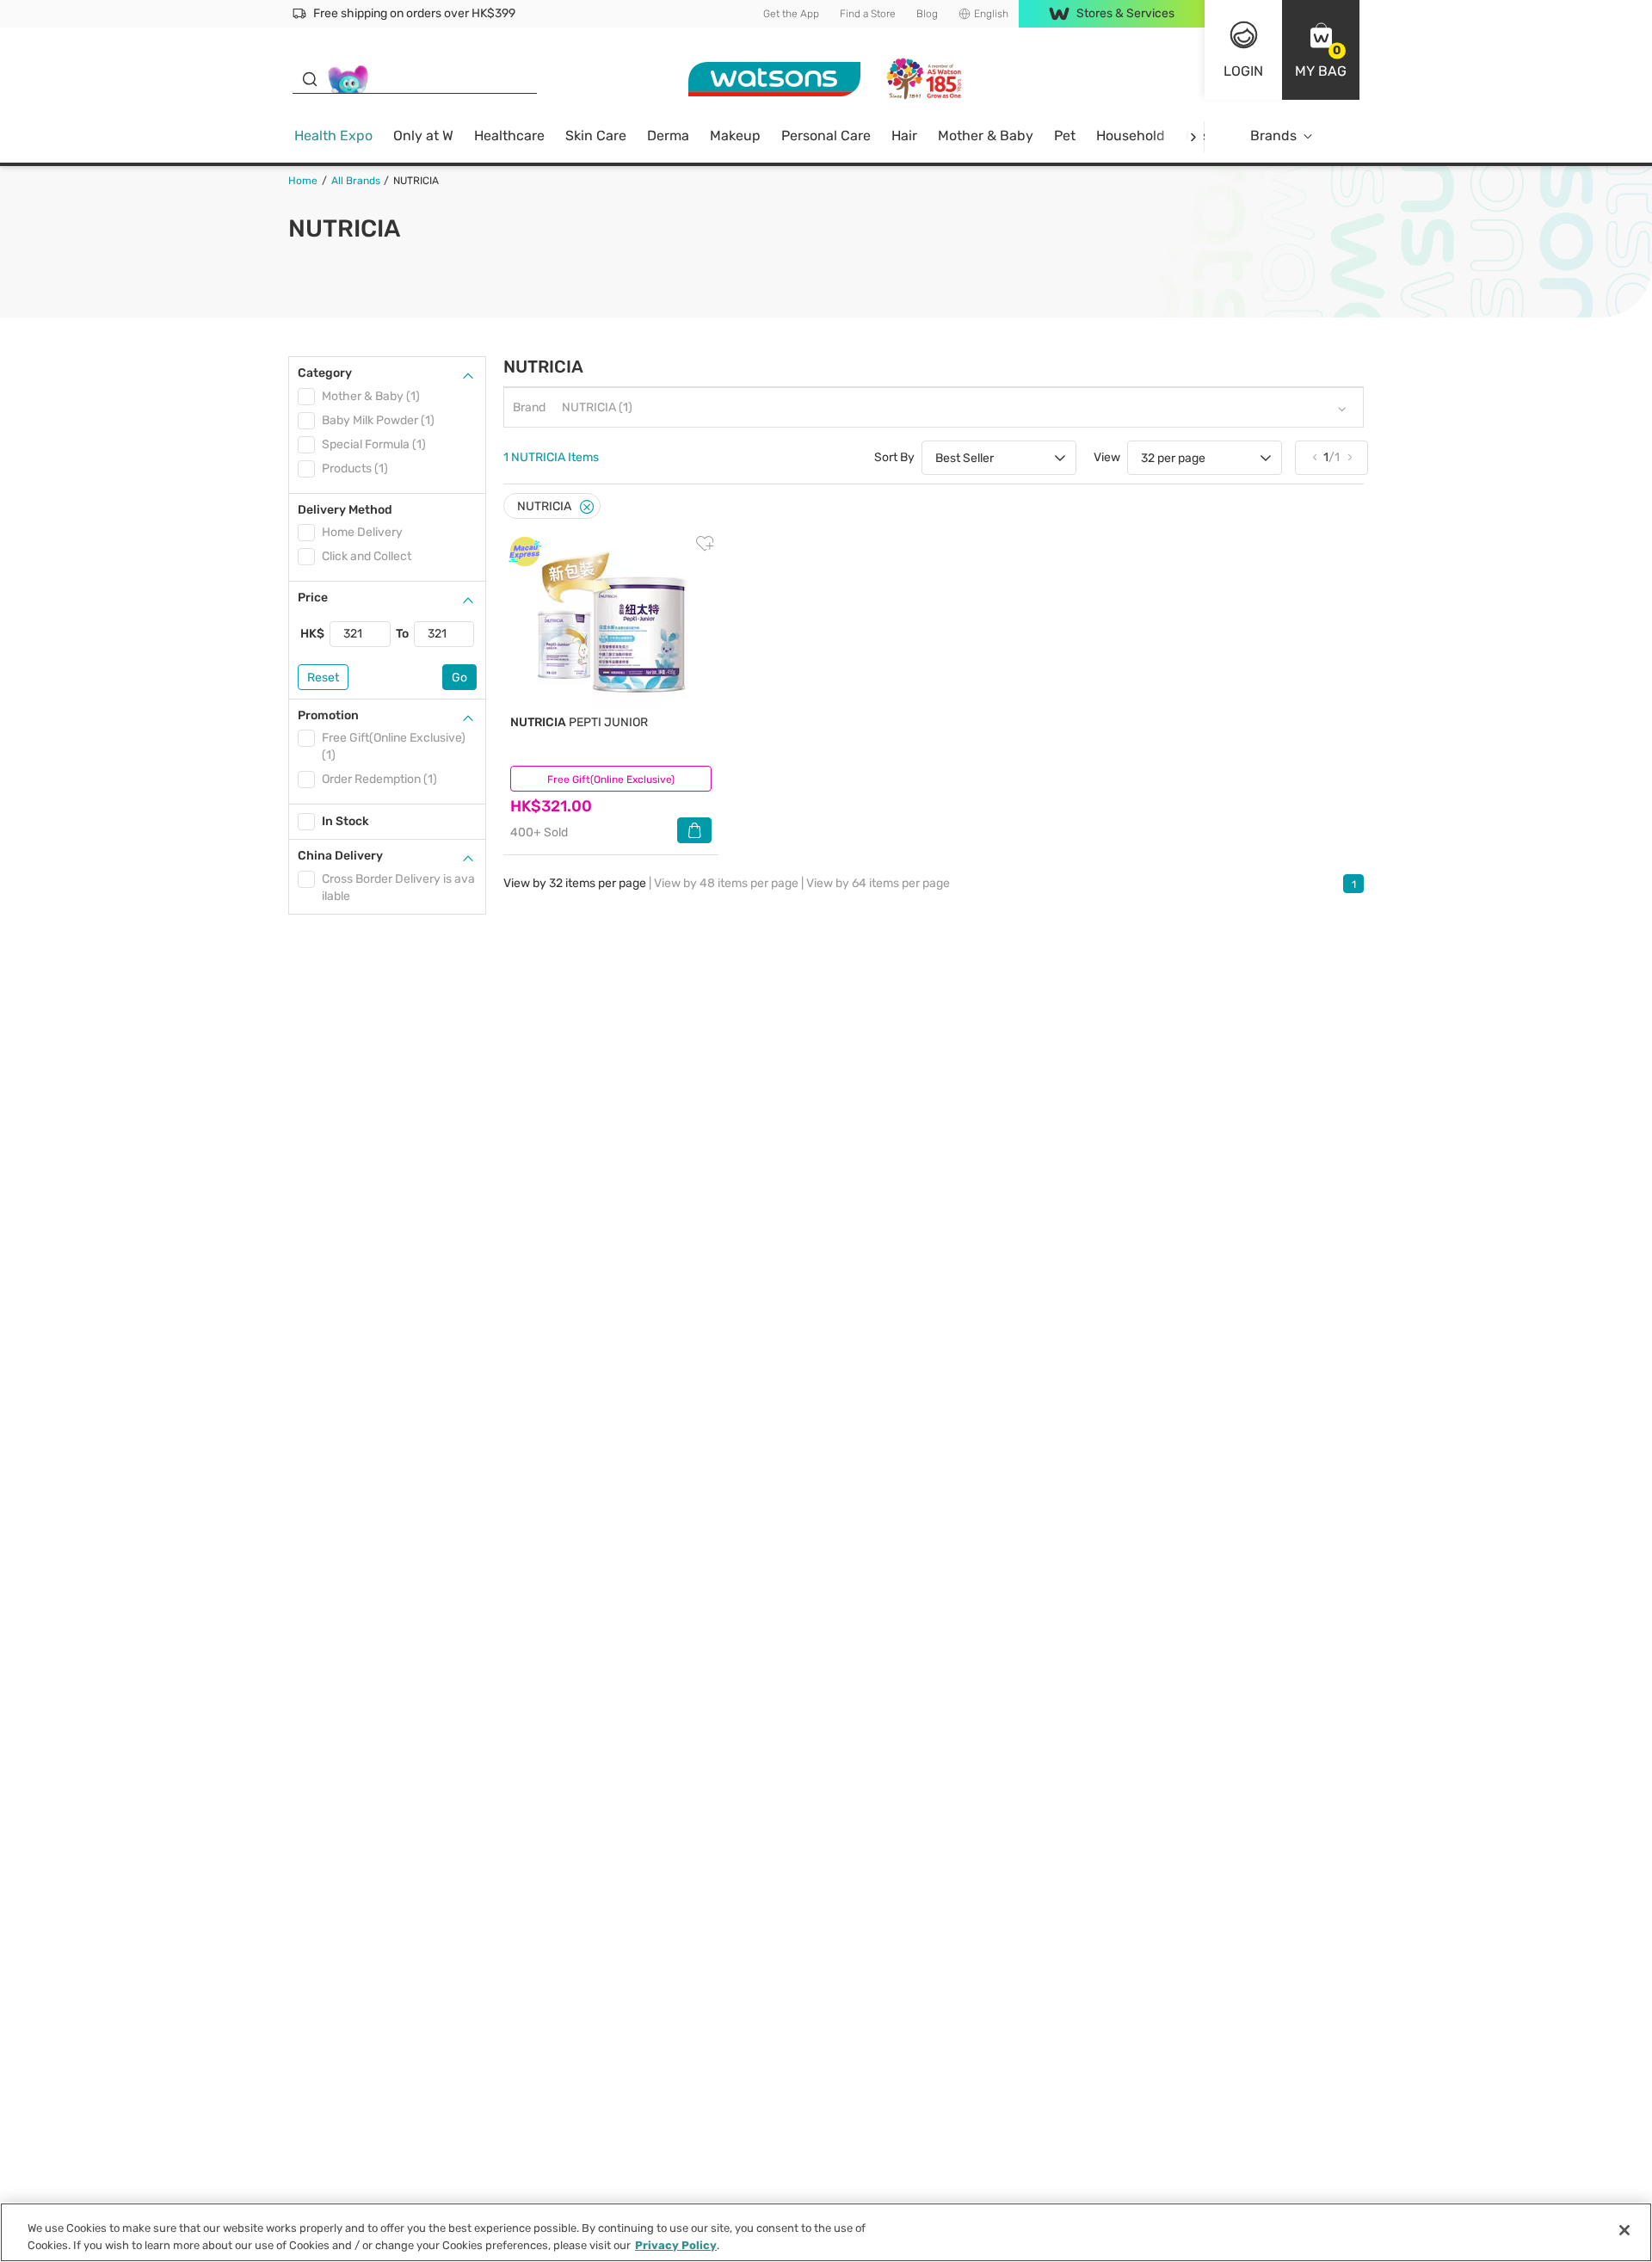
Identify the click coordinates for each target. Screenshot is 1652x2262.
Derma (668, 136)
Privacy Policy (676, 2244)
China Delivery (340, 856)
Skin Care (596, 136)
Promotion (328, 715)
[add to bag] (694, 830)
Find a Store (868, 14)
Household (1131, 136)
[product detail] (611, 623)
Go (459, 678)
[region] (826, 2232)
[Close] (587, 507)
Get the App (791, 14)
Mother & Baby (986, 136)
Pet (1065, 136)
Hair (904, 136)
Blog (927, 14)
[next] (1193, 136)
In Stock (345, 821)
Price (313, 598)
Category (325, 373)
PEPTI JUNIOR (579, 722)
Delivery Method (345, 510)
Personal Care (826, 136)
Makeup (735, 136)
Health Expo (333, 136)
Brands (1273, 136)
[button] (1321, 50)
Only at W (423, 136)
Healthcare (509, 136)
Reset (323, 678)
